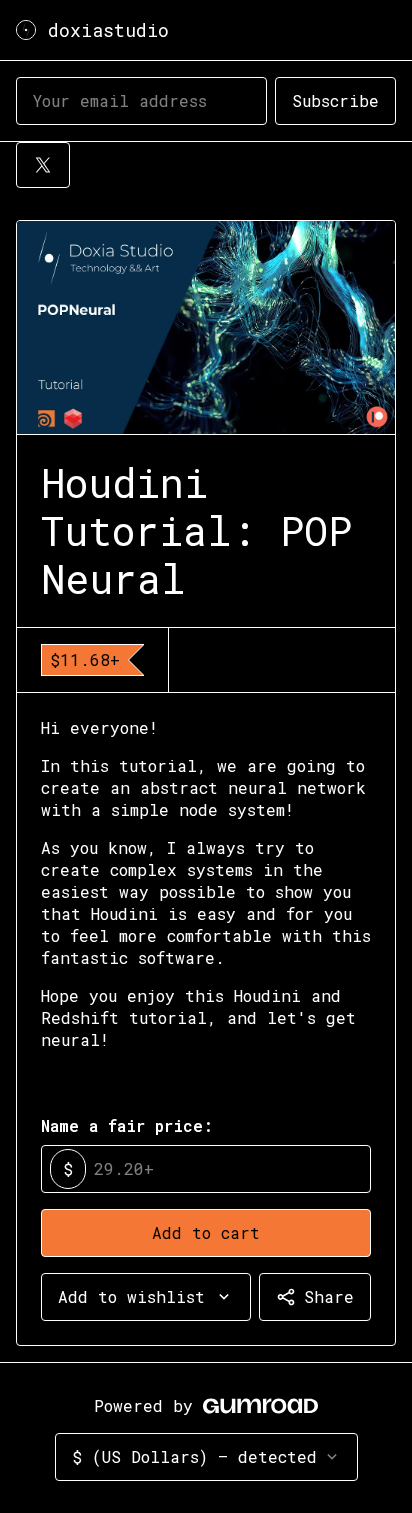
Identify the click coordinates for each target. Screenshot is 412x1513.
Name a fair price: (127, 1125)
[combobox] (146, 1297)
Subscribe (335, 100)
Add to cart (206, 1232)
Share (329, 1296)
